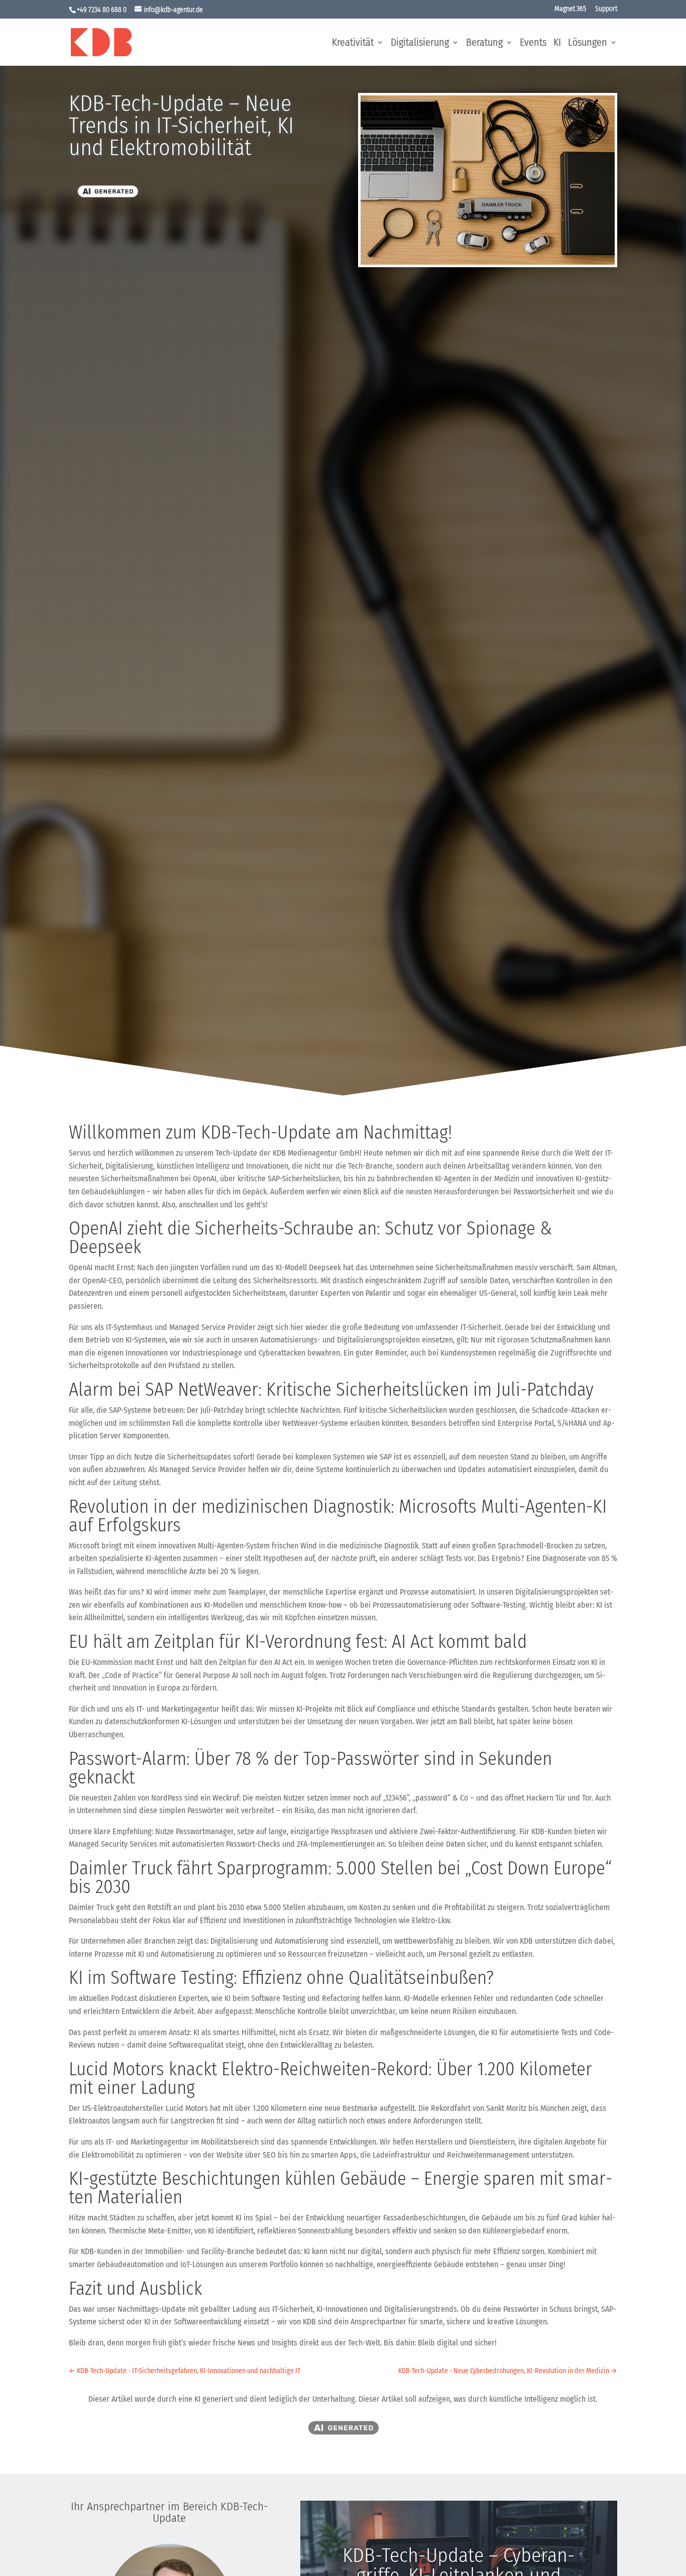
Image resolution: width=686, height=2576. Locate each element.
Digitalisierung (420, 43)
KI (557, 43)
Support (606, 9)
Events (533, 43)
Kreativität (353, 43)
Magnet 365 (570, 9)
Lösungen (588, 43)
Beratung (484, 43)
